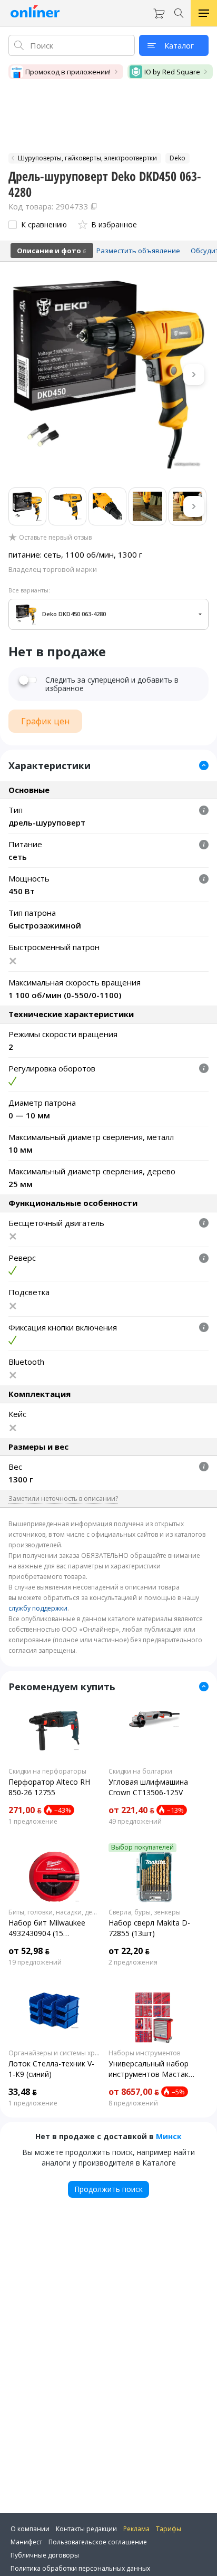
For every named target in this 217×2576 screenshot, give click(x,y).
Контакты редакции (86, 2529)
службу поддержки (38, 1608)
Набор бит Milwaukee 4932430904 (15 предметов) (47, 1928)
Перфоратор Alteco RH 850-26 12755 (49, 1787)
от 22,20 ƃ (129, 1951)
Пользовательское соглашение (98, 2542)
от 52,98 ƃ (29, 1951)
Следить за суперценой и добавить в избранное (112, 684)
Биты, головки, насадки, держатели (54, 1912)
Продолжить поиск (108, 2189)
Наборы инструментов (144, 2053)
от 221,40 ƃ (131, 1810)
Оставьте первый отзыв (55, 538)
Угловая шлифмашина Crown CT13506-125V (148, 1787)
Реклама (136, 2529)
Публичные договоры (45, 2555)
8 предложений (133, 2103)
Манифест (26, 2542)
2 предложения (133, 1962)
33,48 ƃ (23, 2092)
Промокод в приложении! (68, 72)
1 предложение (33, 1822)
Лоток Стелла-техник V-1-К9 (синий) (51, 2069)
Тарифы (169, 2529)
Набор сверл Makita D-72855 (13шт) (149, 1928)
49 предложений (135, 1822)
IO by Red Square (172, 72)
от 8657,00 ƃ (134, 2092)
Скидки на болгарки (140, 1771)
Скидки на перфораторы (47, 1771)
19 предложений (35, 1962)
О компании (30, 2529)
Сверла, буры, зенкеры (145, 1912)
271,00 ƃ (25, 1810)
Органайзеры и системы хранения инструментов (54, 2053)
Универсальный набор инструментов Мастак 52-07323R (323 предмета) (149, 2069)
